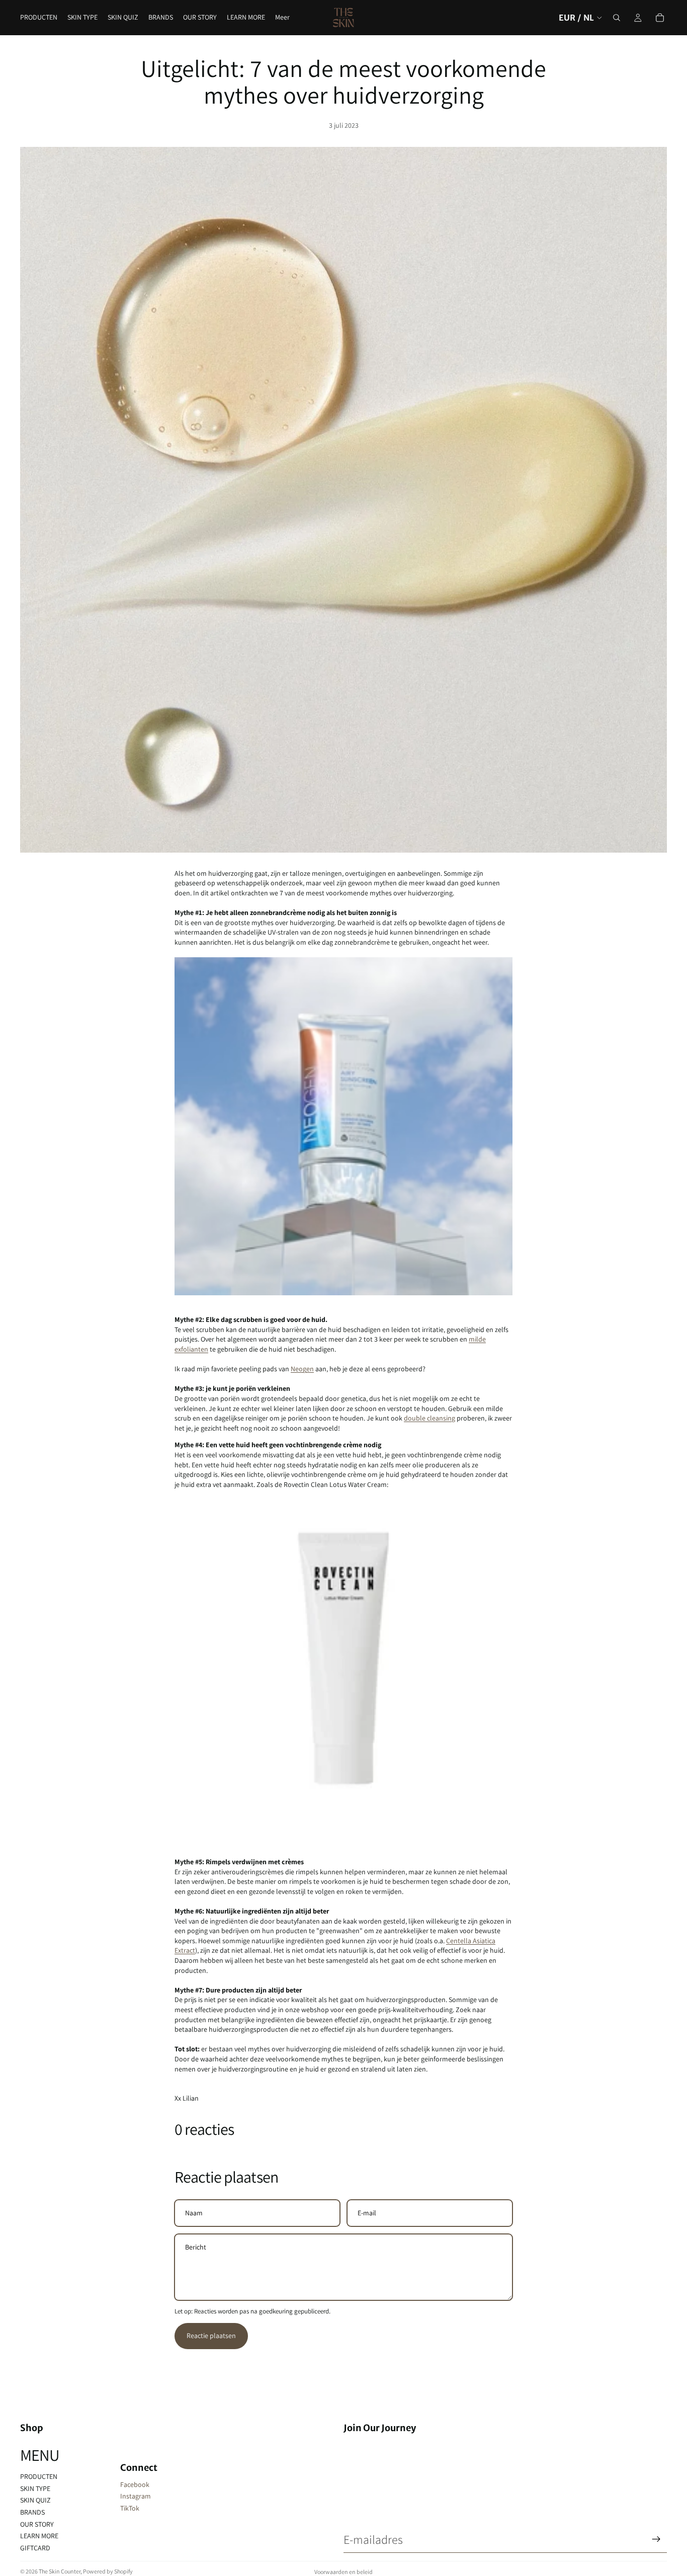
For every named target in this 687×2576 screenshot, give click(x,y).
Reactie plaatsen (211, 2336)
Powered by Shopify (108, 2571)
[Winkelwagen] (660, 18)
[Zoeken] (617, 18)
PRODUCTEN (39, 2476)
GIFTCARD (35, 2548)
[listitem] (282, 18)
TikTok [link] (130, 2508)
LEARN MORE (39, 2536)
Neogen (302, 1369)
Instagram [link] (136, 2496)
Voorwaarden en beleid (343, 2572)
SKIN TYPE (35, 2488)
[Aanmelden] (656, 2539)
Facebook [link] (135, 2484)
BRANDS (32, 2512)
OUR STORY (37, 2524)
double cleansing (430, 1418)
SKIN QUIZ (35, 2500)
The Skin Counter (60, 2571)
